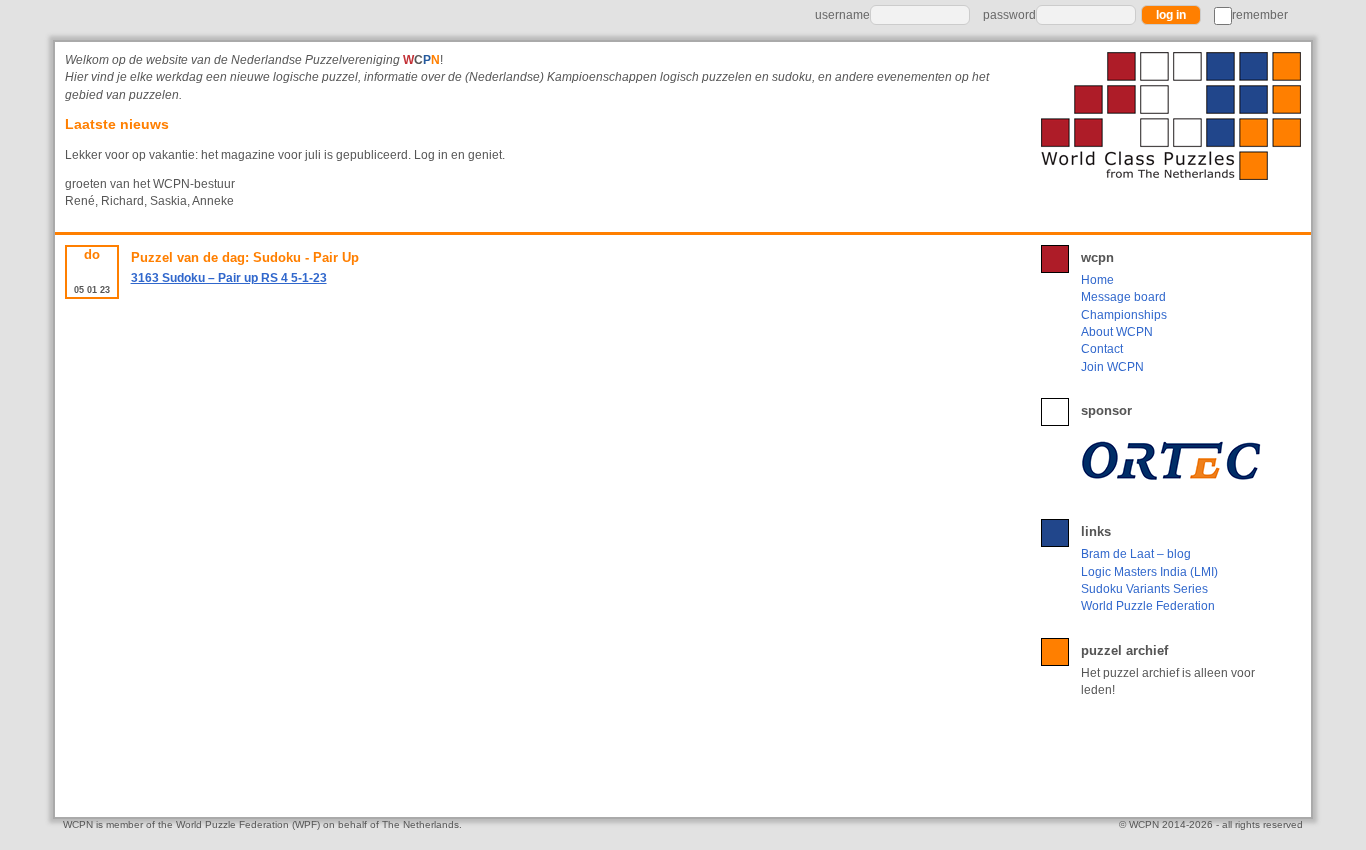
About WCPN (1117, 332)
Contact (1102, 349)
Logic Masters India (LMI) (1149, 572)
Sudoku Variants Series (1144, 589)
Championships (1124, 315)
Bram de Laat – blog (1136, 554)
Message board (1123, 297)
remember (1260, 15)
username (842, 15)
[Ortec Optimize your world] (1175, 460)
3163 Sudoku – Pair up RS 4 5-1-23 (229, 278)
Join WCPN (1112, 367)
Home (1097, 280)
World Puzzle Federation (1148, 606)
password (1009, 15)
